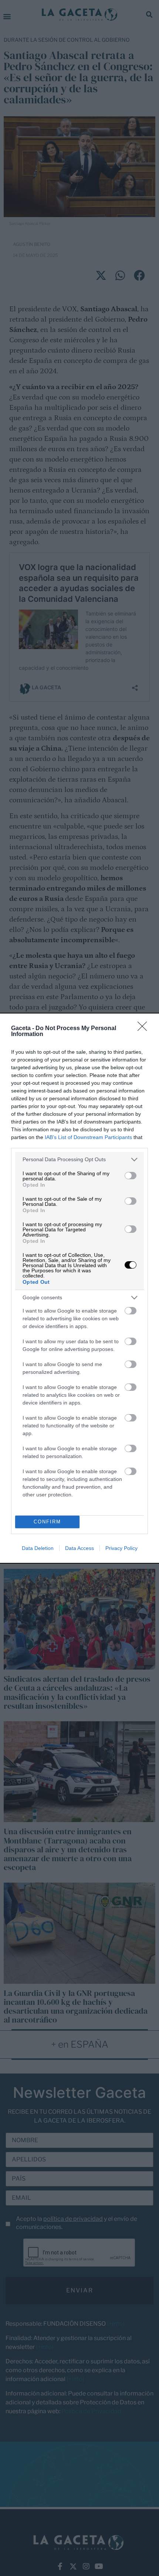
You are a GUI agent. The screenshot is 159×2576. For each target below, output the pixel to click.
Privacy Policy (121, 1548)
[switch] (131, 1176)
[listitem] (79, 1160)
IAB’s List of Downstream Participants (88, 1137)
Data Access (79, 1548)
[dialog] (79, 1288)
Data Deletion (38, 1548)
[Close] (145, 1029)
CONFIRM (47, 1522)
